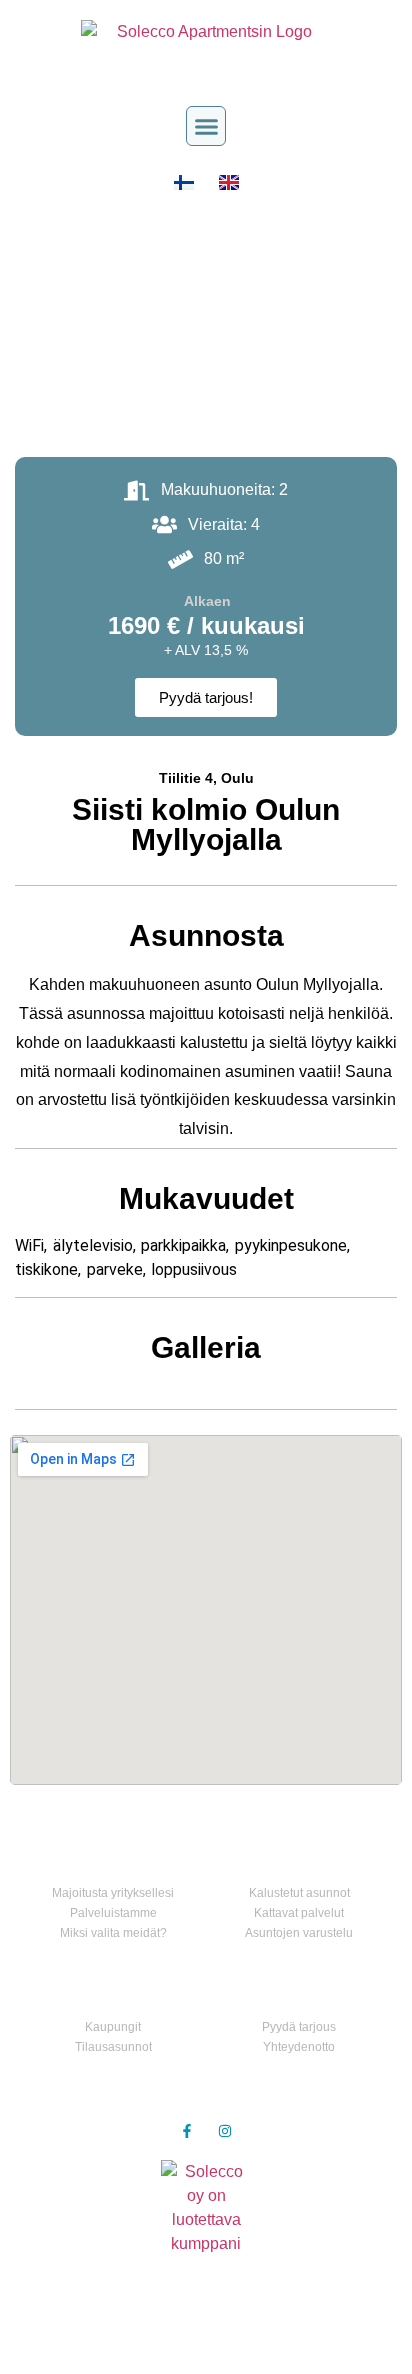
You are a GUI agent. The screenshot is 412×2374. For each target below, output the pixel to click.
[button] (206, 126)
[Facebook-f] (187, 2131)
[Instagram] (225, 2131)
